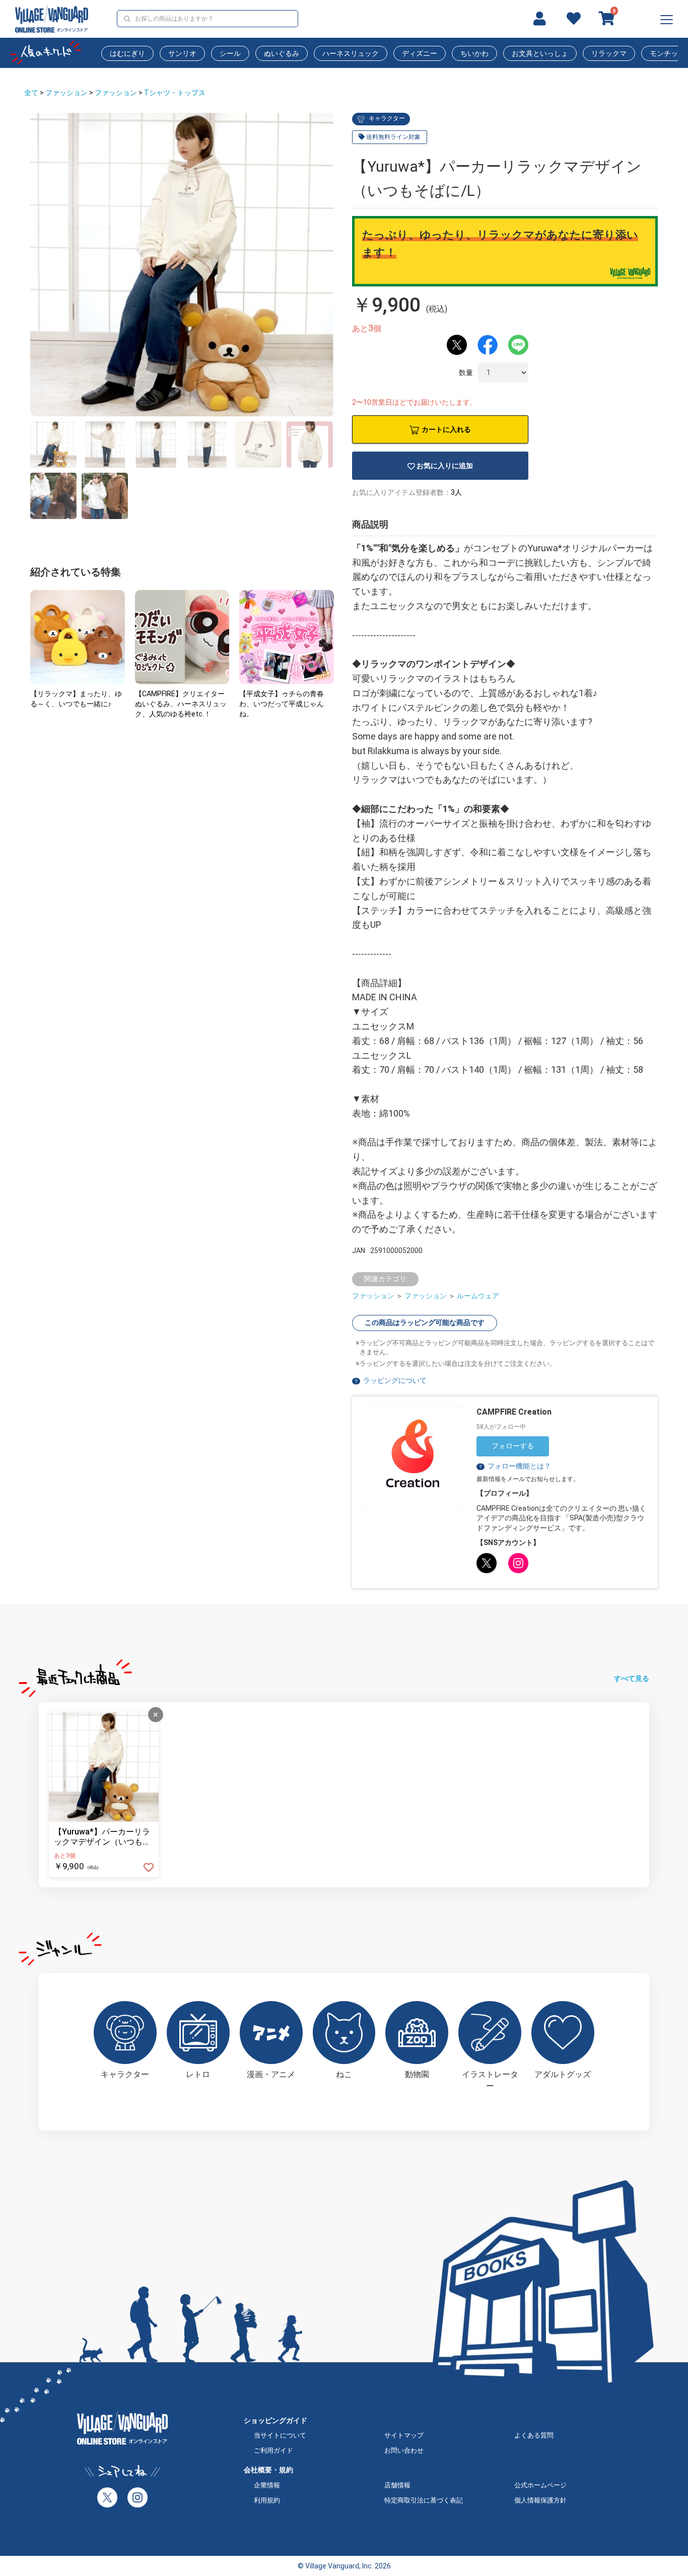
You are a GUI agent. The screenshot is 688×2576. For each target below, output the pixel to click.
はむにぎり (127, 53)
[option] (182, 265)
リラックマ (609, 53)
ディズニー (420, 53)
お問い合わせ (404, 2450)
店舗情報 (397, 2485)
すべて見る (632, 1678)
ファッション (66, 93)
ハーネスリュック (351, 53)
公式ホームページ (540, 2485)
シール (230, 53)
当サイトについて (280, 2435)
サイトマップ (404, 2435)
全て (31, 93)
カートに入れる (446, 429)
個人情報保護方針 (540, 2500)
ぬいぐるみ (282, 53)
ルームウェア (478, 1296)
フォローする (513, 1446)
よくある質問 (534, 2435)
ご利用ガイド (273, 2450)
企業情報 (267, 2485)
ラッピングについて (395, 1380)
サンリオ (182, 53)
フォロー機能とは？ (514, 1466)
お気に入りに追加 (445, 466)
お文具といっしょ (540, 53)
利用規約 (267, 2500)
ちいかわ (474, 53)
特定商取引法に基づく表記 (424, 2500)
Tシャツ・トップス (175, 93)
